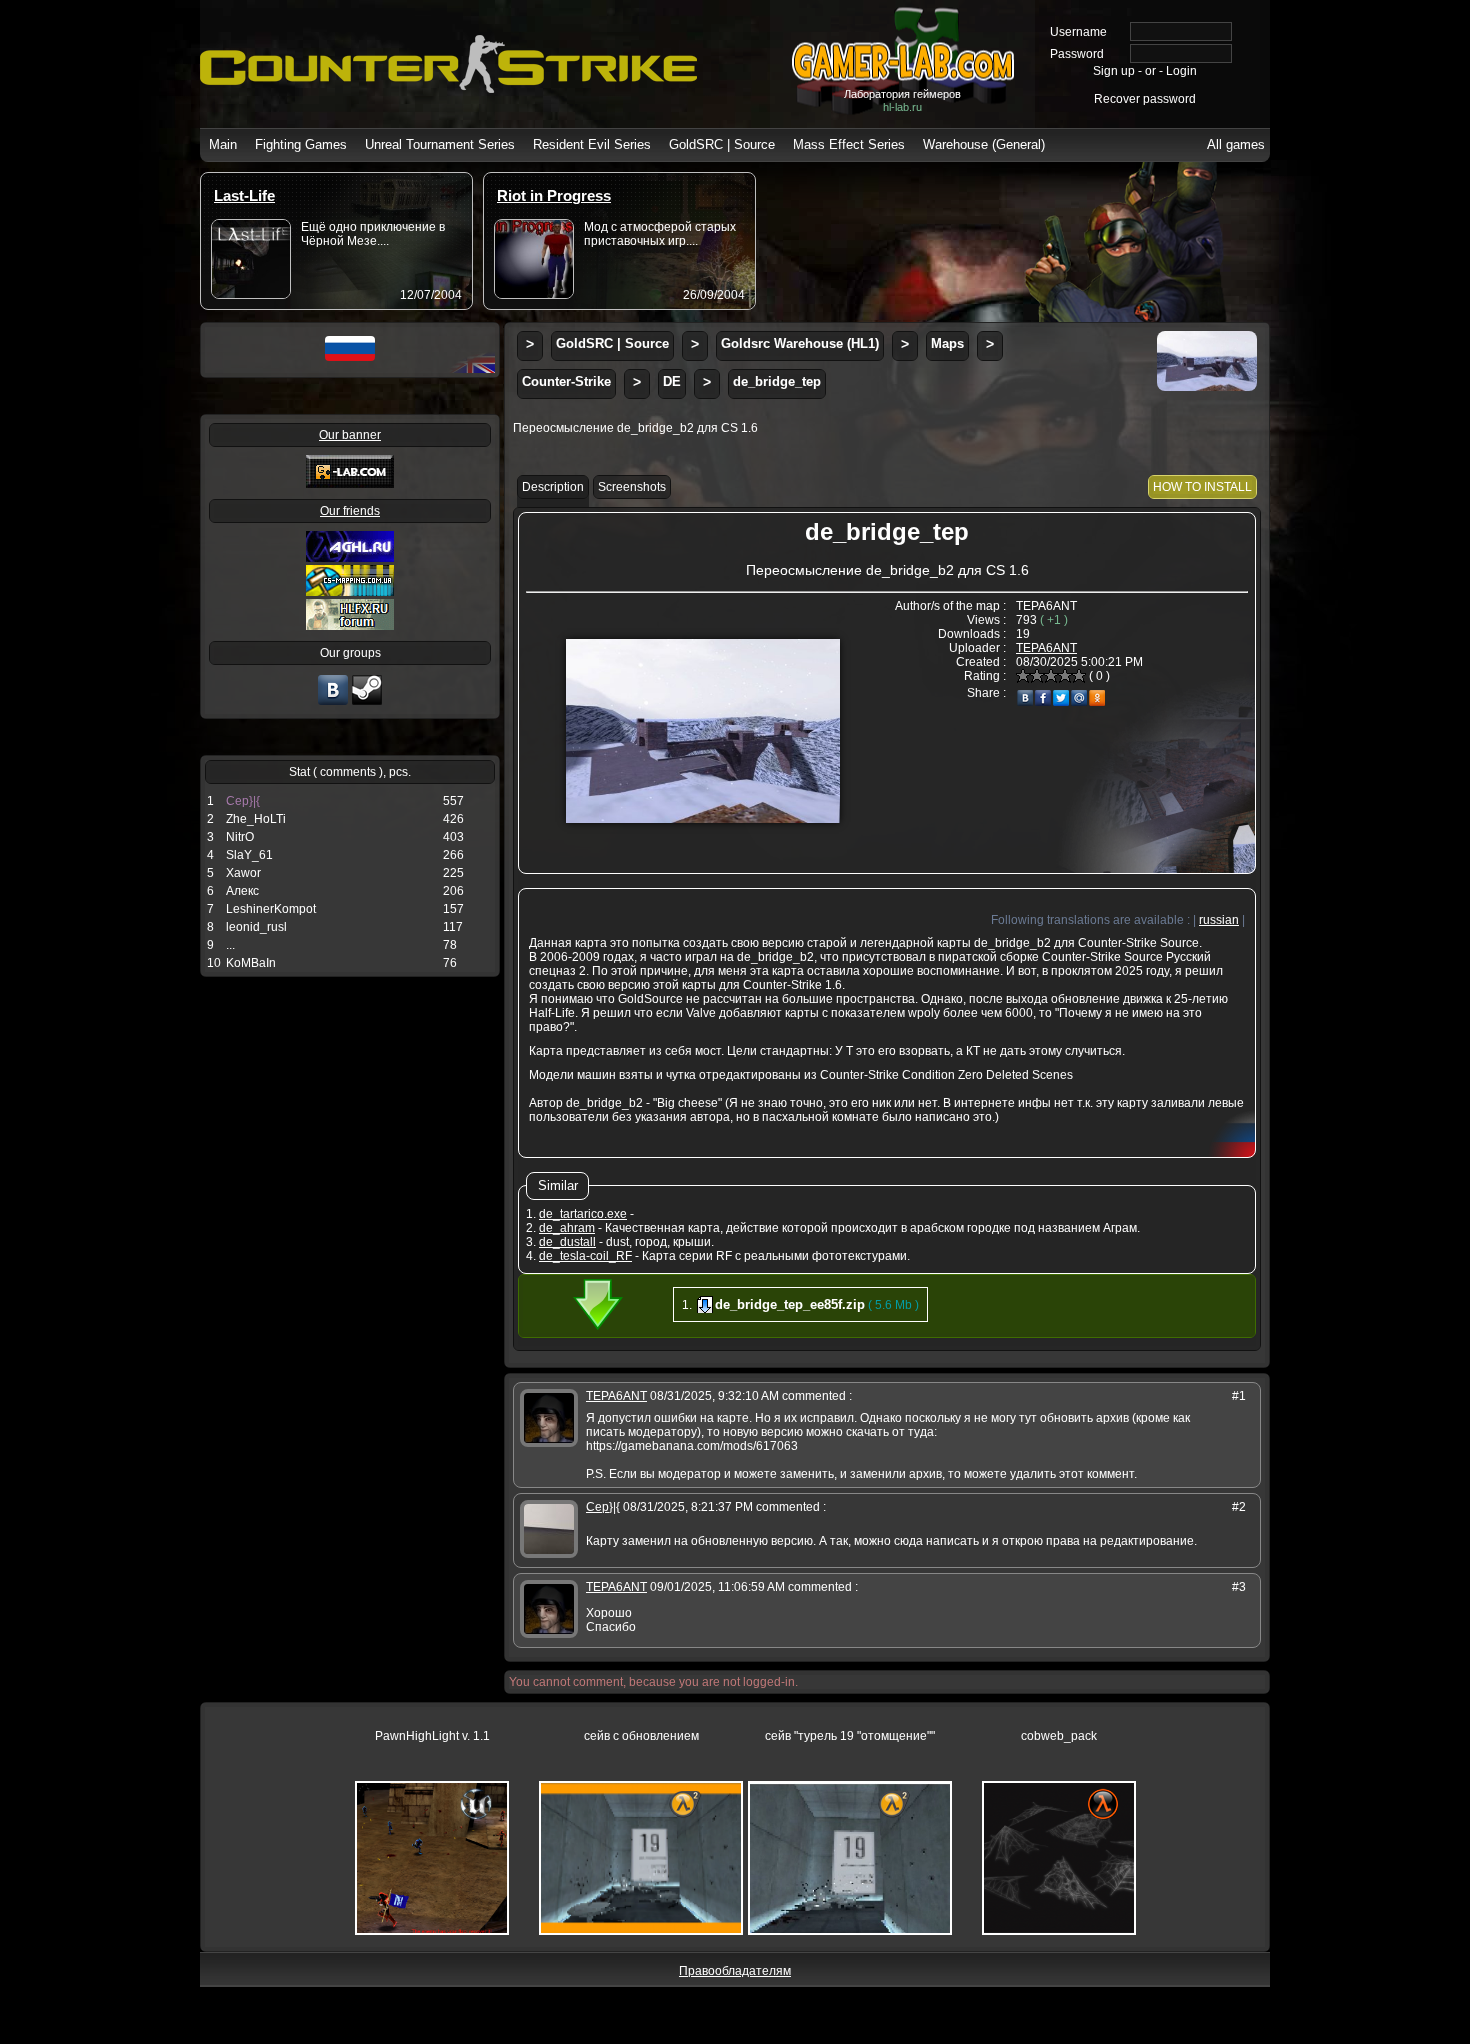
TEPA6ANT (1046, 648)
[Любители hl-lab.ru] (367, 703)
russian (1219, 920)
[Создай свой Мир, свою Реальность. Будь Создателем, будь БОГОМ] (350, 592)
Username (1078, 32)
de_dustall (567, 1242)
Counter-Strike (566, 381)
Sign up (1114, 71)
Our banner (350, 435)
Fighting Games (301, 144)
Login (1181, 71)
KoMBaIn (251, 963)
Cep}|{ (243, 801)
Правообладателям (735, 1971)
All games (1236, 144)
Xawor (243, 873)
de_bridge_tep (777, 381)
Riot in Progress (554, 195)
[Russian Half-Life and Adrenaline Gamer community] (350, 558)
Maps (947, 343)
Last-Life (244, 195)
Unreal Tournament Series (440, 144)
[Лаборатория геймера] (333, 703)
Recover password (1145, 99)
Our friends (350, 511)
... (230, 945)
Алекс (242, 891)
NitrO (240, 837)
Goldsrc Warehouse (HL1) (800, 343)
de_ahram (567, 1228)
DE (672, 381)
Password (1077, 54)
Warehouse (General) (984, 144)
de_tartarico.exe (583, 1214)
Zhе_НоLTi (256, 819)
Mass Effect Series (849, 144)
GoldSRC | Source (722, 144)
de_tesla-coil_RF (585, 1256)
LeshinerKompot (271, 909)
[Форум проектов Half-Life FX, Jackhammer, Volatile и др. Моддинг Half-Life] (350, 626)
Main (223, 144)
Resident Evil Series (592, 144)
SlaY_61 (249, 855)
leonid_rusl (256, 927)
